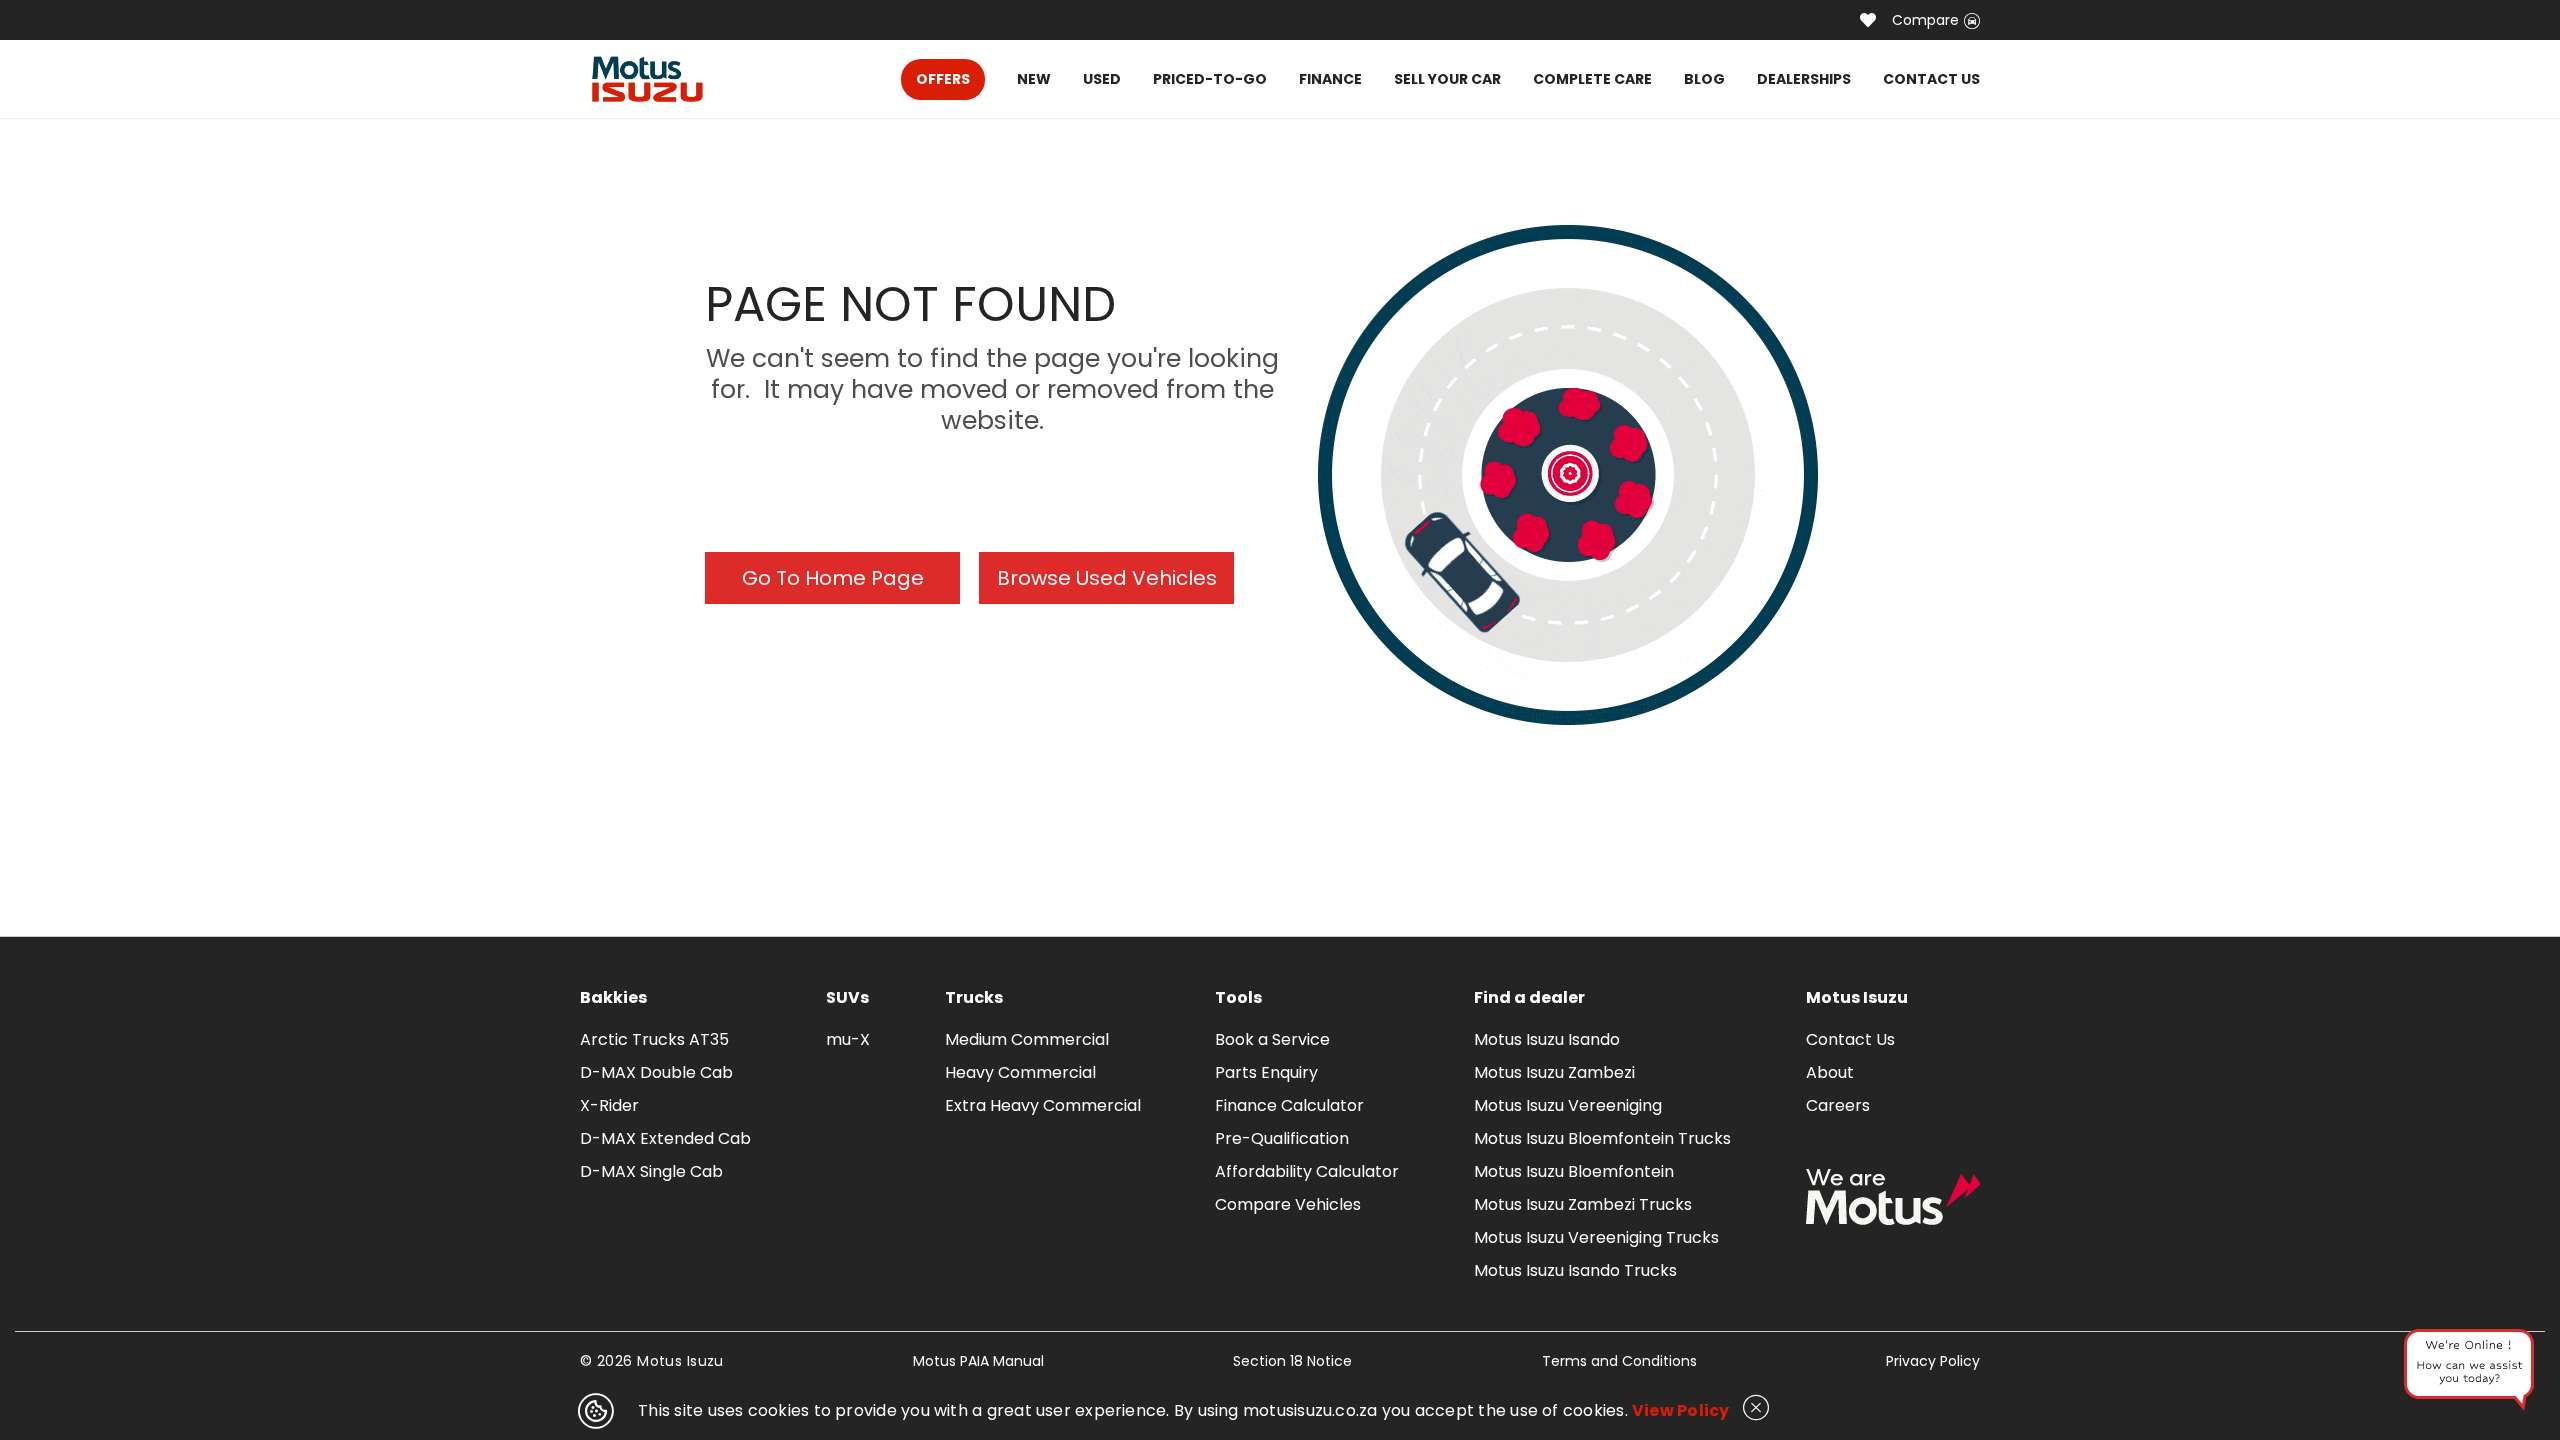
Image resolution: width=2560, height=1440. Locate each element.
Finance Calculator (1289, 1105)
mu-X (848, 1039)
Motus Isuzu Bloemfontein (1574, 1171)
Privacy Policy (1933, 1361)
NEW (1034, 79)
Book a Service (1272, 1039)
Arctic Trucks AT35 (654, 1039)
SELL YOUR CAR (1447, 79)
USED (1102, 79)
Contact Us (1850, 1039)
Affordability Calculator (1307, 1171)
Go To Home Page (833, 578)
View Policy (1681, 1410)
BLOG (1704, 79)
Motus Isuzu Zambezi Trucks (1583, 1204)
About (1830, 1072)
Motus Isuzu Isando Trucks (1575, 1270)
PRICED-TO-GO (1210, 79)
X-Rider (609, 1105)
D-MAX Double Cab (656, 1072)
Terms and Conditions (1619, 1361)
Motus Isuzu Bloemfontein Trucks (1602, 1138)
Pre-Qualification (1282, 1138)
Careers (1838, 1105)
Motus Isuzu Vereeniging (1568, 1105)
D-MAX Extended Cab (665, 1138)
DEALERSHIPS (1804, 79)
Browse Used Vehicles (1107, 578)
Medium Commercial (1027, 1039)
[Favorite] (1868, 20)
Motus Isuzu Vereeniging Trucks (1596, 1237)
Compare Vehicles (1288, 1204)
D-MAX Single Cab (651, 1171)
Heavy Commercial (1020, 1072)
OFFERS (943, 79)
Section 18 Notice (1292, 1361)
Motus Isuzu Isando (1547, 1039)
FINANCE (1330, 79)
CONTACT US (1931, 79)
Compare (1925, 20)
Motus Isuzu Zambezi (1554, 1072)
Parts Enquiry (1266, 1072)
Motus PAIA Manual (978, 1361)
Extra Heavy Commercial (1043, 1105)
